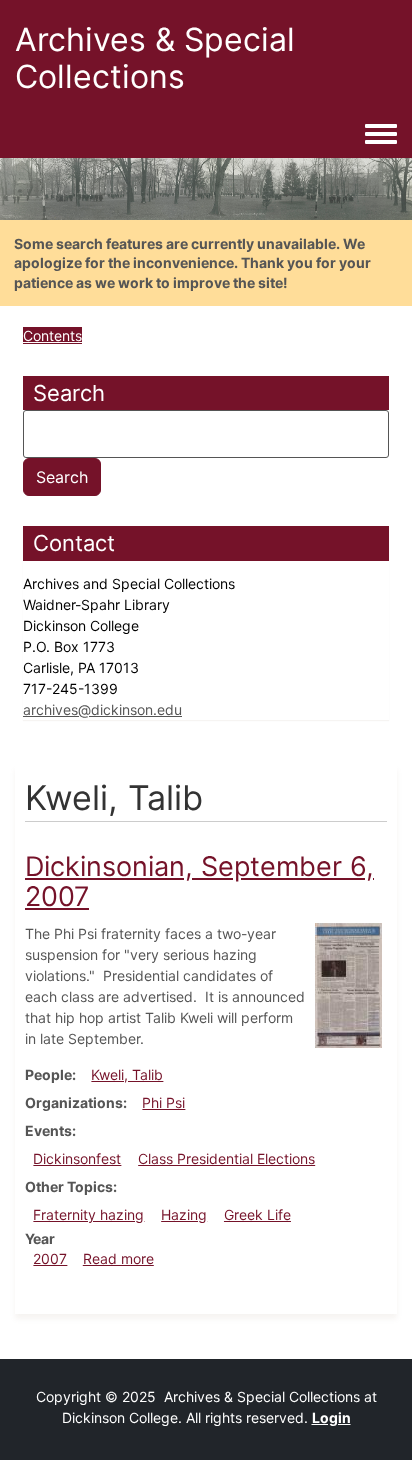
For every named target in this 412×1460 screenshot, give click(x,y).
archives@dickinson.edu (102, 709)
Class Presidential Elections (226, 1158)
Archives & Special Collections (155, 58)
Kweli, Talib (127, 1074)
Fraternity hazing (88, 1214)
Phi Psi (163, 1102)
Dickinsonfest (77, 1158)
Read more (118, 1258)
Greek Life (257, 1214)
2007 (50, 1258)
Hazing (184, 1214)
